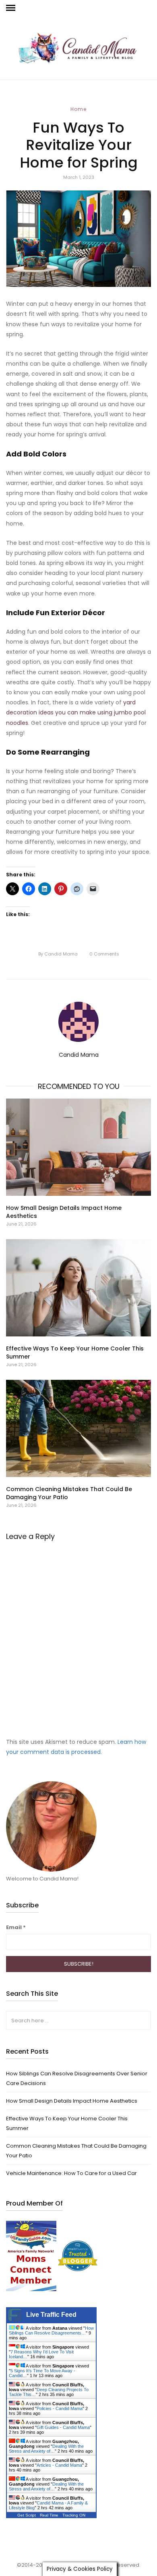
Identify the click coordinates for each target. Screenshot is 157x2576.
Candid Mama (58, 954)
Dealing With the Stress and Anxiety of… (46, 2449)
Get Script (27, 2515)
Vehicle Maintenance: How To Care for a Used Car (71, 2173)
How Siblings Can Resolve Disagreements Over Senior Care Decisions (77, 2078)
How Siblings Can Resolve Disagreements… (51, 2330)
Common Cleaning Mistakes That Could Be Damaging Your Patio (76, 2150)
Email (16, 1927)
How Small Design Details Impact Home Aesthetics (72, 2101)
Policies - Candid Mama (60, 2408)
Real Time (49, 2515)
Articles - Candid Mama (59, 2465)
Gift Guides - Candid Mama (63, 2427)
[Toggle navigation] (11, 8)
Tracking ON (74, 2515)
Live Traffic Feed (51, 2315)
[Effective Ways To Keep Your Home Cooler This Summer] (78, 1288)
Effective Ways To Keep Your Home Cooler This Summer (67, 2123)
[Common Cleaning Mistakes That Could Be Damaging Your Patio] (78, 1428)
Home (78, 109)
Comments (104, 954)
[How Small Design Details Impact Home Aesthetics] (78, 1147)
